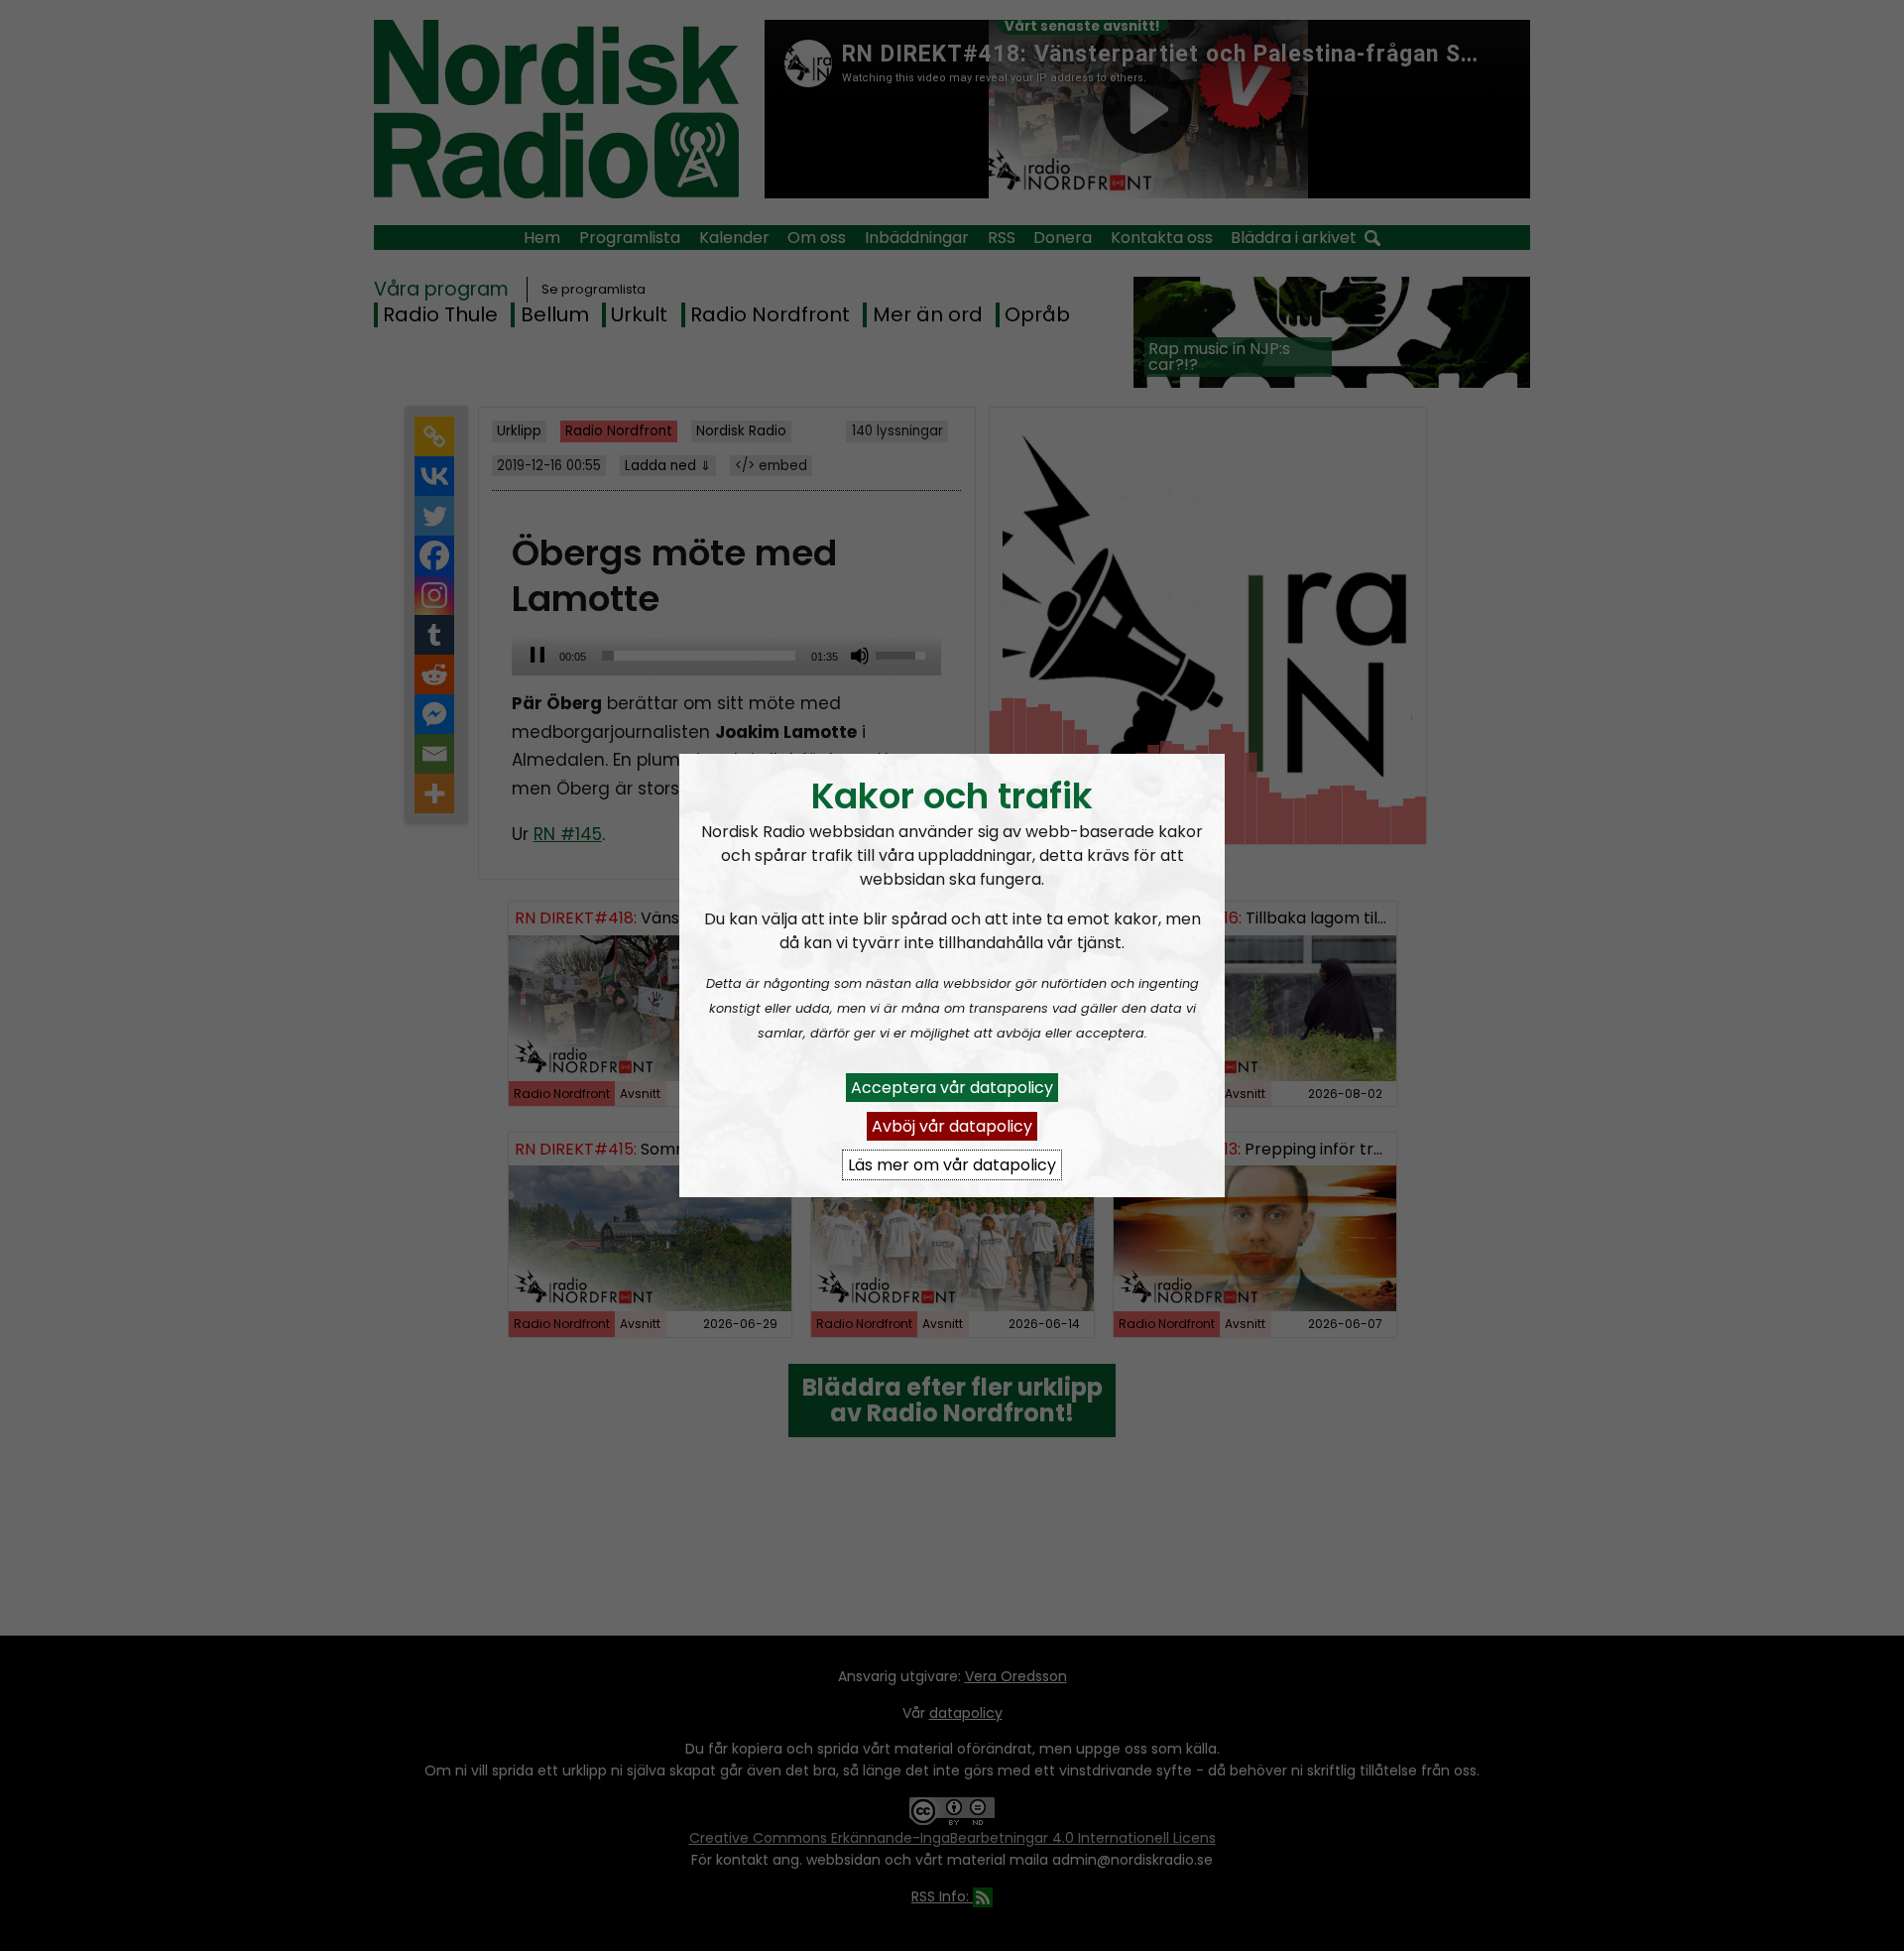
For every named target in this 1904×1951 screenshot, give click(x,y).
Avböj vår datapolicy (952, 1126)
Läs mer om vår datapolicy (952, 1165)
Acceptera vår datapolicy (952, 1088)
